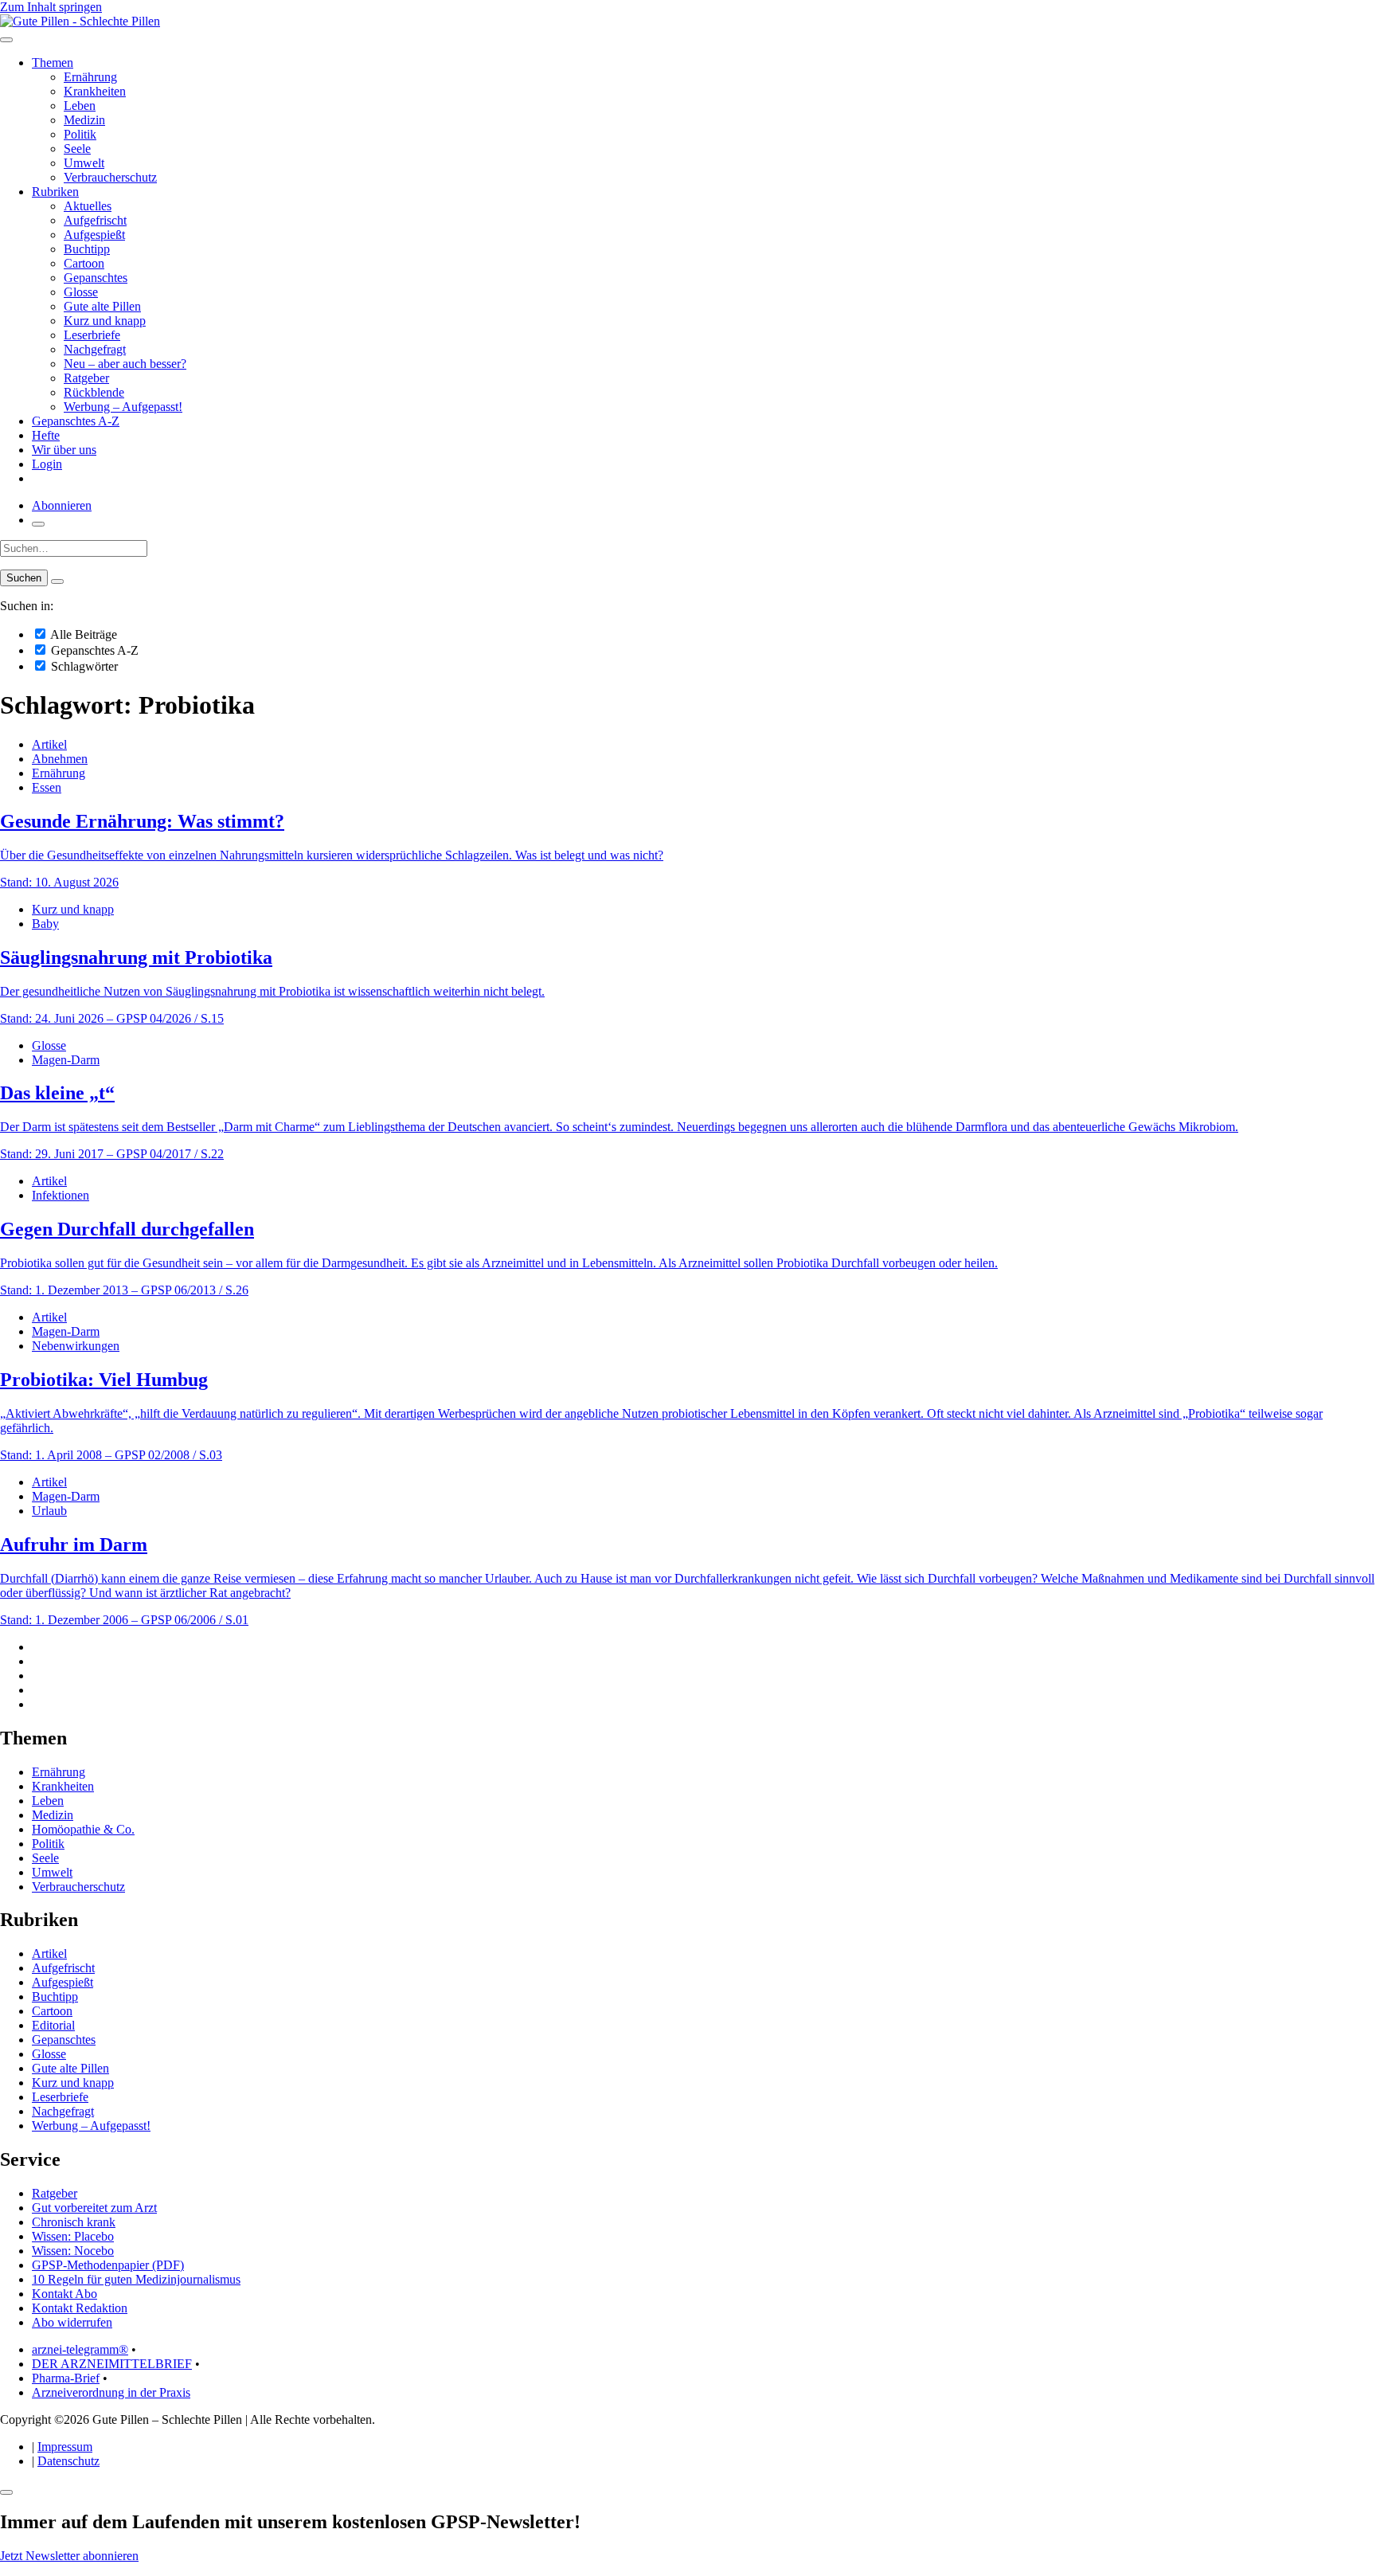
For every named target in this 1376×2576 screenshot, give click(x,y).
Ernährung (90, 77)
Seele (77, 149)
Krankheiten (95, 91)
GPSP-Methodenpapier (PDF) (108, 2265)
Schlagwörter (83, 666)
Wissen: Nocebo (73, 2251)
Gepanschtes (96, 278)
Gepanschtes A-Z (76, 421)
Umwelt (84, 163)
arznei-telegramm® (80, 2349)
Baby (45, 924)
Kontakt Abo (64, 2294)
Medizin (84, 120)
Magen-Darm (66, 1060)
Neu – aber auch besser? (125, 364)
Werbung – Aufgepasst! (123, 407)
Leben (80, 106)
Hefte (46, 435)
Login (47, 464)
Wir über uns (64, 450)
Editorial (53, 2025)
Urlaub (49, 1511)
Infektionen (61, 1195)
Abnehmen (60, 759)
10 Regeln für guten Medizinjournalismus (136, 2279)
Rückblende (94, 392)
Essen (47, 787)
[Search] (57, 581)
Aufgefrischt (95, 220)
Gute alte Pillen (102, 306)
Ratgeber (86, 378)
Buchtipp (87, 249)
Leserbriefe (92, 335)
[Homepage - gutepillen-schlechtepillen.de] (80, 21)
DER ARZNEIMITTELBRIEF (112, 2364)
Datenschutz (68, 2461)
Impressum (65, 2447)
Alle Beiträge (82, 634)
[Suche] (38, 524)
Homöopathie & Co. (83, 1829)
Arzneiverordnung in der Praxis (111, 2392)
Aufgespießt (94, 235)
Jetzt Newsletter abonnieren (69, 2556)
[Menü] (6, 40)
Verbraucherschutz (110, 177)
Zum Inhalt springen (51, 7)
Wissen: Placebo (73, 2236)
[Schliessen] (6, 2492)
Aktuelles (88, 206)
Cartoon (84, 263)
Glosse (81, 292)
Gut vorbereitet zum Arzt (94, 2208)
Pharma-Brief (66, 2378)
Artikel (49, 744)
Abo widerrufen (72, 2322)
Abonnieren (62, 505)
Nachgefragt (95, 349)
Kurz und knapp (105, 321)
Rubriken (55, 192)
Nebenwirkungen (76, 1346)
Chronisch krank (74, 2222)
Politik (80, 134)
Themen (53, 63)
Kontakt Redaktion (80, 2308)
